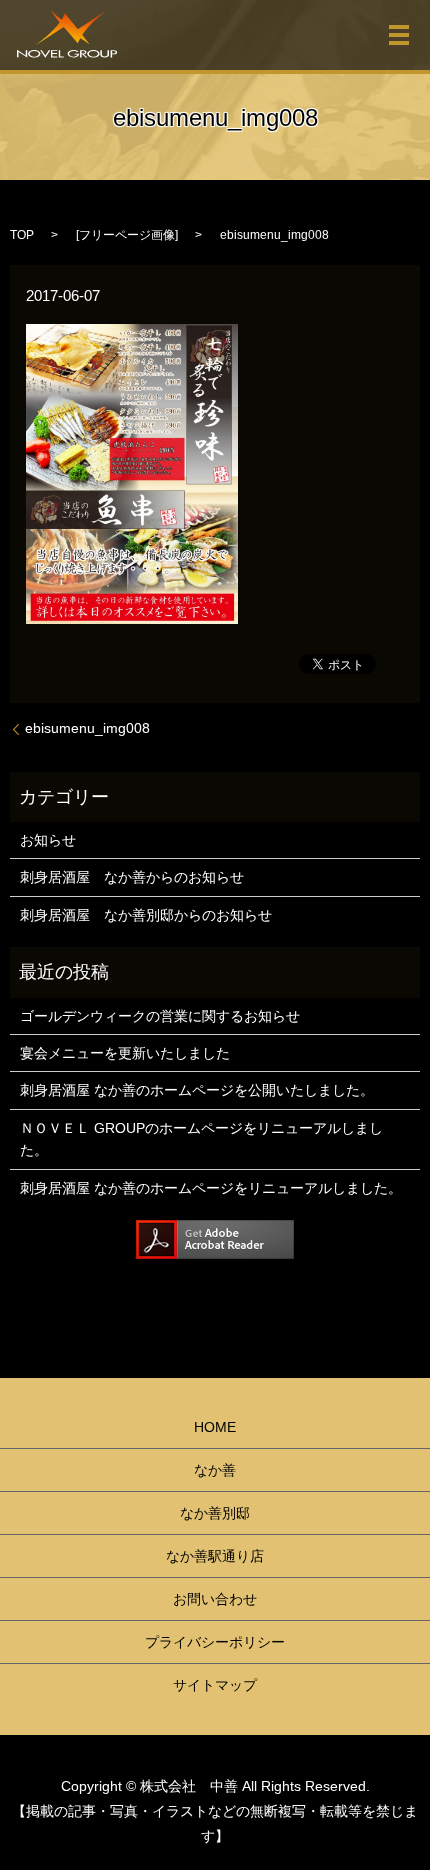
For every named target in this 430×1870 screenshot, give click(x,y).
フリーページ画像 (127, 235)
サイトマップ (215, 1685)
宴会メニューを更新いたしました (125, 1053)
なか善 (215, 1470)
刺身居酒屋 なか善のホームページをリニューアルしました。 (211, 1188)
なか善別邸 (215, 1513)
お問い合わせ (215, 1599)
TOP (22, 235)
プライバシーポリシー (215, 1642)
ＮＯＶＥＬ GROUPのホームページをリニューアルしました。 (201, 1139)
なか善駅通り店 (215, 1556)
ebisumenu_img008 (87, 728)
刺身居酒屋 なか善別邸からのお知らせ (146, 915)
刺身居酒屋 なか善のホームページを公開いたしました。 (197, 1090)
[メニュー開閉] (399, 35)
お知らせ (48, 840)
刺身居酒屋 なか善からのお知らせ (132, 877)
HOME (215, 1427)
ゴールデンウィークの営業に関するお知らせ (160, 1016)
